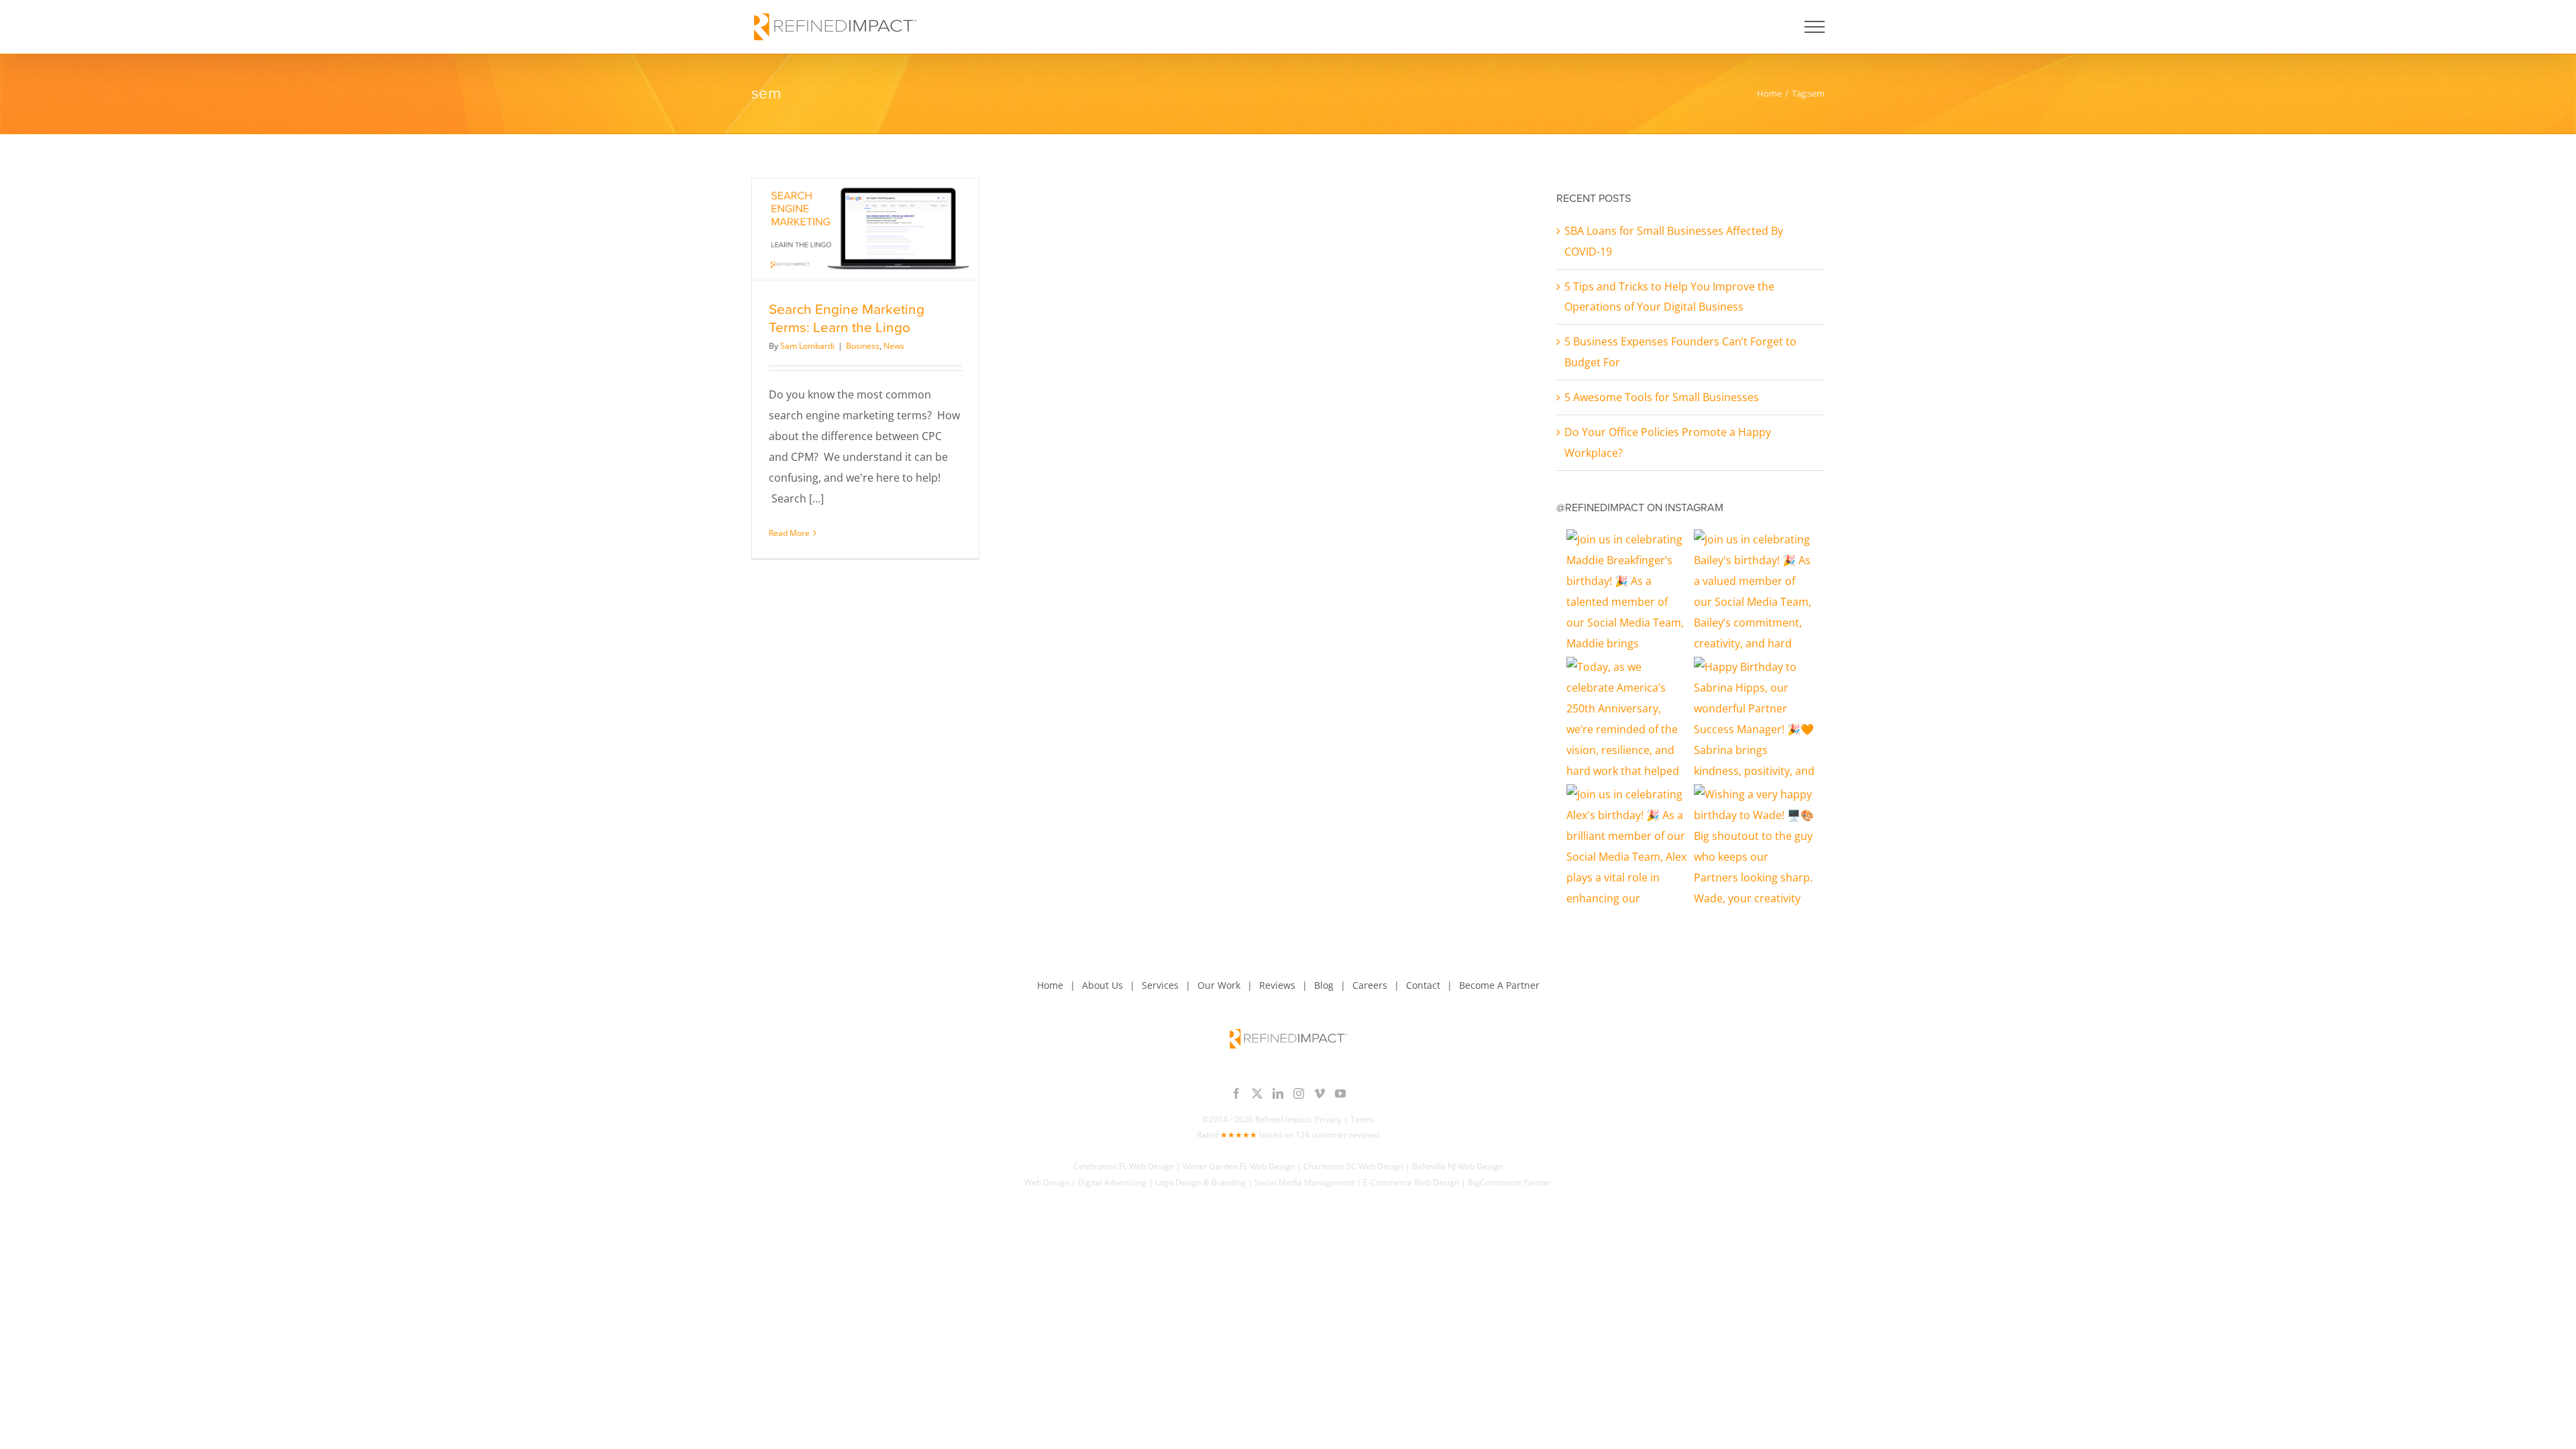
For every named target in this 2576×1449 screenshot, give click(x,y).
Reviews (1277, 985)
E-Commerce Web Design (1411, 1182)
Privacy (1328, 1119)
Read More (789, 533)
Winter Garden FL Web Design (1239, 1166)
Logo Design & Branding (1200, 1182)
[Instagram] (1299, 1093)
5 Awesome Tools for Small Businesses (1662, 397)
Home (1050, 985)
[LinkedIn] (1278, 1093)
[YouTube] (1340, 1093)
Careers (1370, 985)
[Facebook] (1236, 1093)
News (894, 346)
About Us (1103, 985)
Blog (1324, 985)
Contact (1423, 985)
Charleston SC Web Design (1353, 1166)
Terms (1362, 1119)
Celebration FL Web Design (1124, 1166)
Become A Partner (1499, 985)
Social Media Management (1304, 1182)
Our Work (1219, 985)
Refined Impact (1283, 1119)
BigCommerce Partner (1510, 1182)
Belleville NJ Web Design (1457, 1166)
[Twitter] (1257, 1093)
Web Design (1047, 1182)
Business (863, 346)
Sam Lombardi (807, 346)
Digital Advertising (1112, 1182)
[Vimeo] (1320, 1093)
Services (1160, 985)
